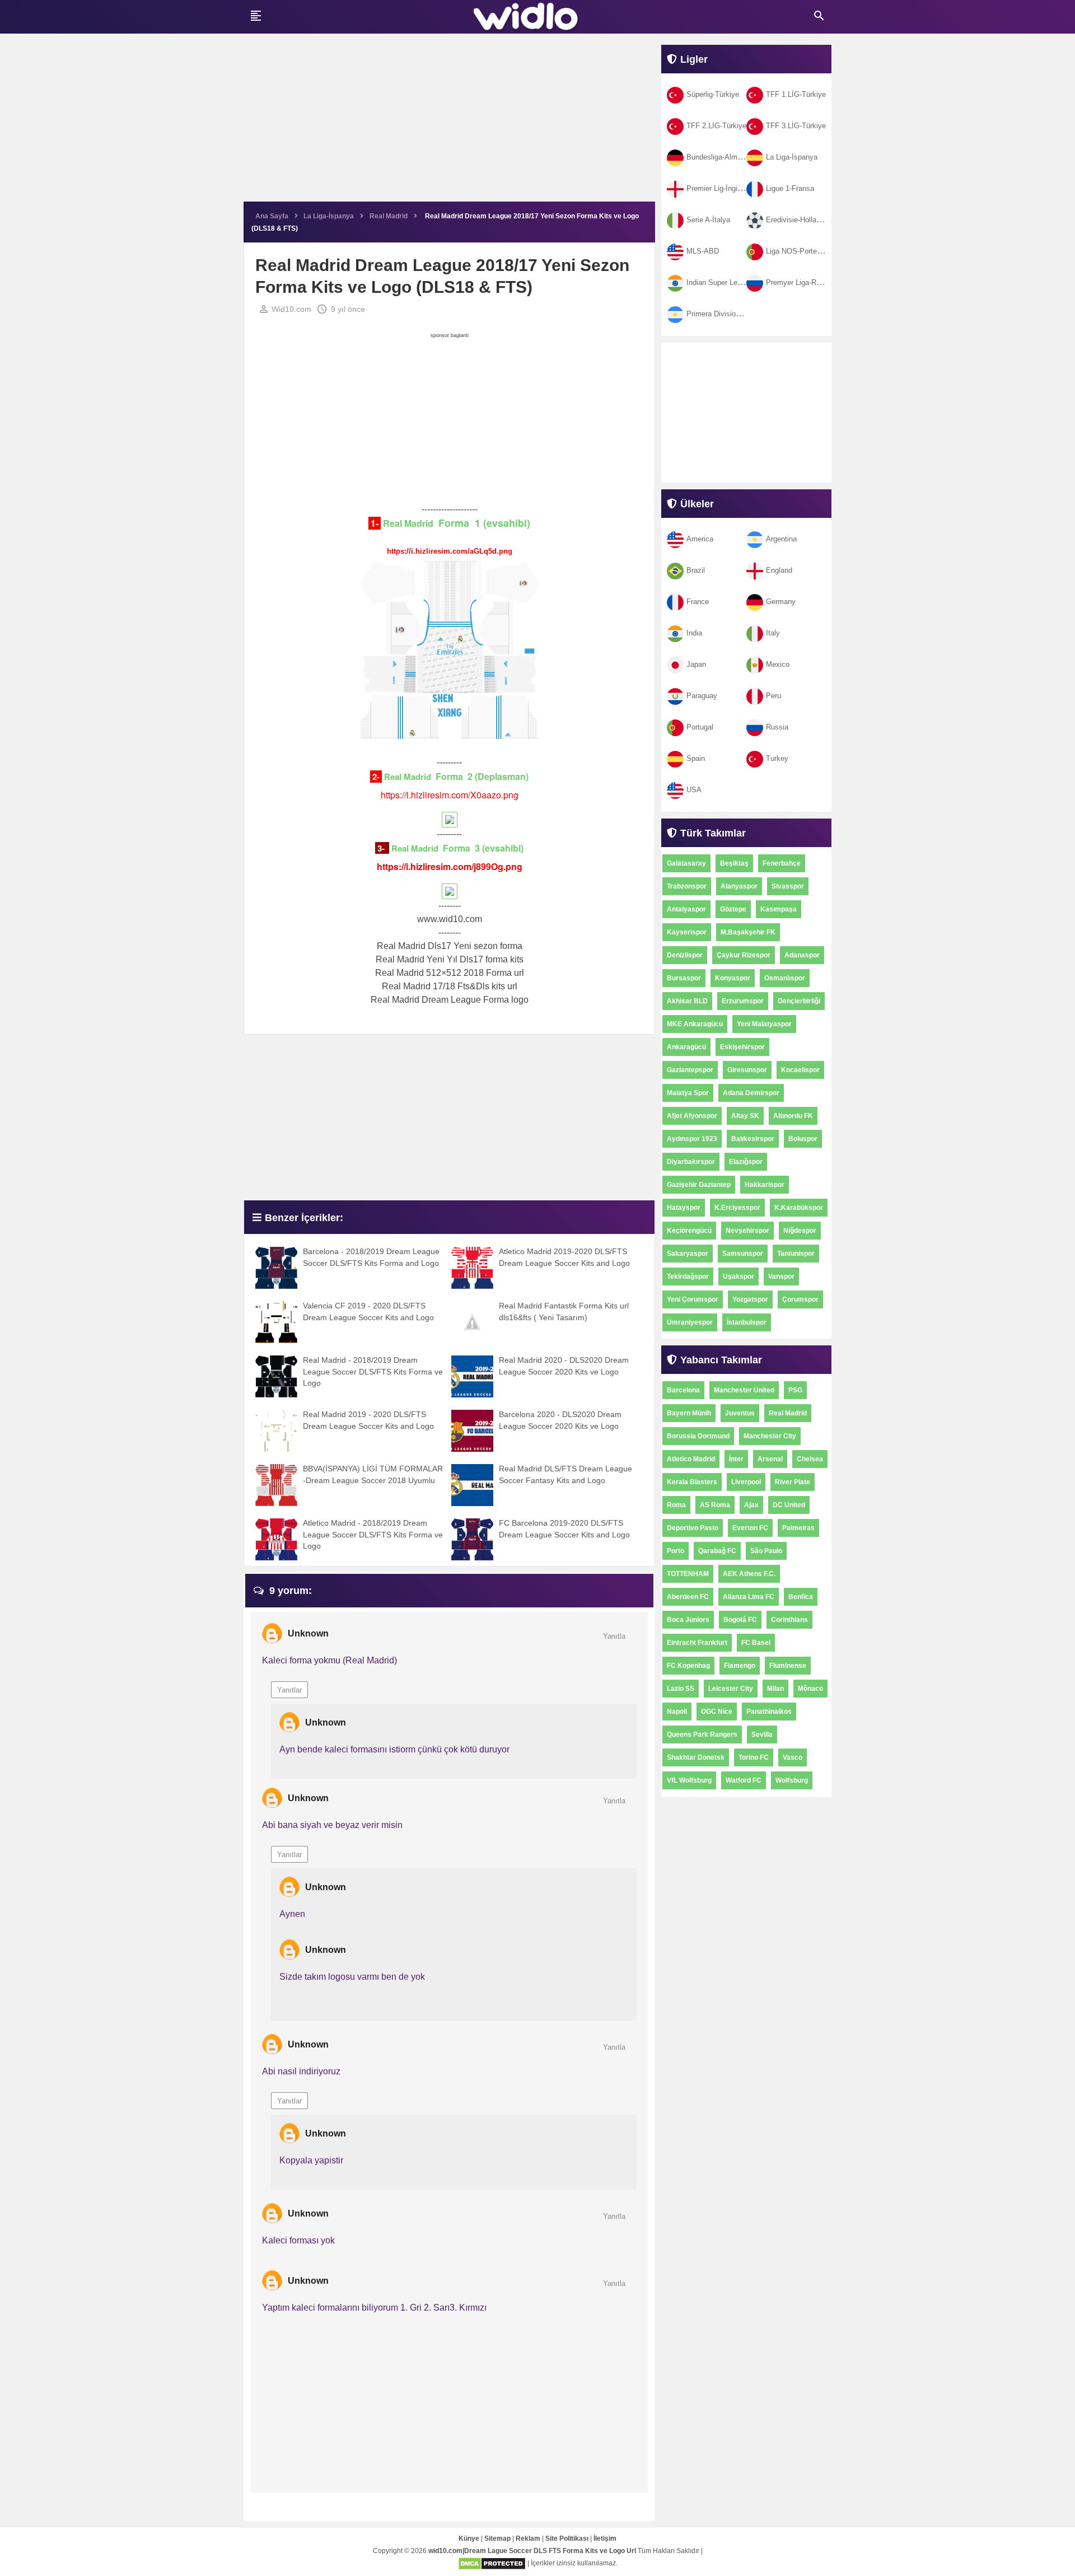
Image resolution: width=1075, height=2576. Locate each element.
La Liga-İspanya (792, 157)
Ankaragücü (686, 1047)
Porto (676, 1551)
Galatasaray (686, 863)
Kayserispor (687, 932)
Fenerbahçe (782, 863)
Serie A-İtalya (708, 220)
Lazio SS (681, 1689)
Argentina (781, 539)
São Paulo (766, 1551)
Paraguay (702, 696)
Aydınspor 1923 (692, 1139)
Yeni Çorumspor (693, 1299)
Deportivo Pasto (693, 1528)
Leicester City (731, 1689)
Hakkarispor (765, 1185)
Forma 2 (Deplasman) (481, 776)
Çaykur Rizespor (744, 955)
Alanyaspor (739, 886)
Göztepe (733, 909)
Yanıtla (614, 1636)
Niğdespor (800, 1231)
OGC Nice (717, 1712)
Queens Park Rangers (702, 1735)
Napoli (677, 1712)
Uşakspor (739, 1277)
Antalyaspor (686, 909)
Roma (676, 1505)
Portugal (700, 727)
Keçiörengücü (689, 1231)
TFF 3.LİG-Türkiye (796, 126)
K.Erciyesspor (737, 1208)
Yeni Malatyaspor (764, 1024)
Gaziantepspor (690, 1070)
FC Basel (756, 1643)
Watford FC (744, 1780)
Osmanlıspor (785, 978)
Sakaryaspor (688, 1254)
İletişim (605, 2538)
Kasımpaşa (779, 909)
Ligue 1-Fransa (790, 188)
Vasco (793, 1757)
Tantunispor (796, 1254)
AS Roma (715, 1505)
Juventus (740, 1413)
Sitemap (497, 2538)
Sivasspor (788, 886)
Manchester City (770, 1436)
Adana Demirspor (751, 1093)
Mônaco (810, 1689)
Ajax (751, 1505)
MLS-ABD (703, 251)
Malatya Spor (688, 1093)
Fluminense (788, 1666)
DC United (789, 1505)
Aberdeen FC (688, 1597)
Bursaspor (684, 978)
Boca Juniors (688, 1620)
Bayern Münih (689, 1413)
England (779, 570)
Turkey (777, 758)
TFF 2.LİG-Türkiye (716, 126)
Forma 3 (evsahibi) (482, 848)
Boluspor (803, 1139)
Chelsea (810, 1459)
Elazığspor (746, 1162)
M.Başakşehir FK (748, 932)
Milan (775, 1689)
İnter (736, 1459)
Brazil (696, 570)
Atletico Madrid (691, 1459)
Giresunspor (747, 1070)
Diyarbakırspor (691, 1162)
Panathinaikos (769, 1712)
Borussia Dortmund (698, 1436)
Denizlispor (685, 955)
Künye (469, 2538)
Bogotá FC (740, 1620)
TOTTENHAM (688, 1574)
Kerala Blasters (692, 1482)
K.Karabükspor (799, 1208)
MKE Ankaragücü (695, 1024)
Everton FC (750, 1528)
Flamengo (740, 1666)
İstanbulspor (747, 1322)
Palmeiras (798, 1528)
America (700, 539)
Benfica (801, 1597)
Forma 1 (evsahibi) (483, 523)
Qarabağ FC (717, 1551)
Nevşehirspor (747, 1231)
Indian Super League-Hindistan (736, 282)
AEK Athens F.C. (749, 1574)
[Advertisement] (449, 123)
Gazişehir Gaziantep (699, 1185)
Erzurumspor (743, 1001)
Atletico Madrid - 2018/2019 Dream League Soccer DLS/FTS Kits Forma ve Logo (373, 1534)
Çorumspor (800, 1299)
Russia (777, 727)
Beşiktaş (734, 863)
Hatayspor (684, 1208)
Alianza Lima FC (749, 1597)
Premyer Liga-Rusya (799, 282)
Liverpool (746, 1482)
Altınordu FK (793, 1116)
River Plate (793, 1482)
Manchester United (744, 1390)
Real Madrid (408, 523)
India (694, 633)
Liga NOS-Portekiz (796, 251)
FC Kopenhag (688, 1666)
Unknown (308, 1633)
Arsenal (770, 1459)
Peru (773, 696)
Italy (773, 633)
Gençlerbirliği (799, 1001)
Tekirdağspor (688, 1277)
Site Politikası (567, 2538)
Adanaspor (802, 955)
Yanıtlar (289, 1690)
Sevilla (762, 1735)
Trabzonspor (687, 886)
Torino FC (754, 1757)
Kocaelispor (800, 1070)
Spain (696, 758)
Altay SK (745, 1116)
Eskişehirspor (742, 1047)
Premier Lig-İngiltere (719, 188)
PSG (795, 1390)
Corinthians (789, 1620)
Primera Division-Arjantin (726, 314)
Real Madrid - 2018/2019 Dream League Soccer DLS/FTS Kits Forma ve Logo (373, 1371)
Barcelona (683, 1390)
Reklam (528, 2538)
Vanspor (781, 1277)
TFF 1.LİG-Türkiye (796, 94)
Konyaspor (733, 978)
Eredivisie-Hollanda (797, 220)
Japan (696, 664)
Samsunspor (743, 1254)
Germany (781, 602)
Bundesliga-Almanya (720, 157)
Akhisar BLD (687, 1001)
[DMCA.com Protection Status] (492, 2564)
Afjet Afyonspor (692, 1116)
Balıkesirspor (753, 1139)
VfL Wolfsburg (689, 1780)
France (698, 602)
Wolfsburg (792, 1780)
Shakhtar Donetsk (696, 1757)
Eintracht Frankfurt (697, 1643)
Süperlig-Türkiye (713, 94)
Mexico (778, 664)
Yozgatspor (750, 1299)
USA (694, 790)
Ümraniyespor (690, 1322)
